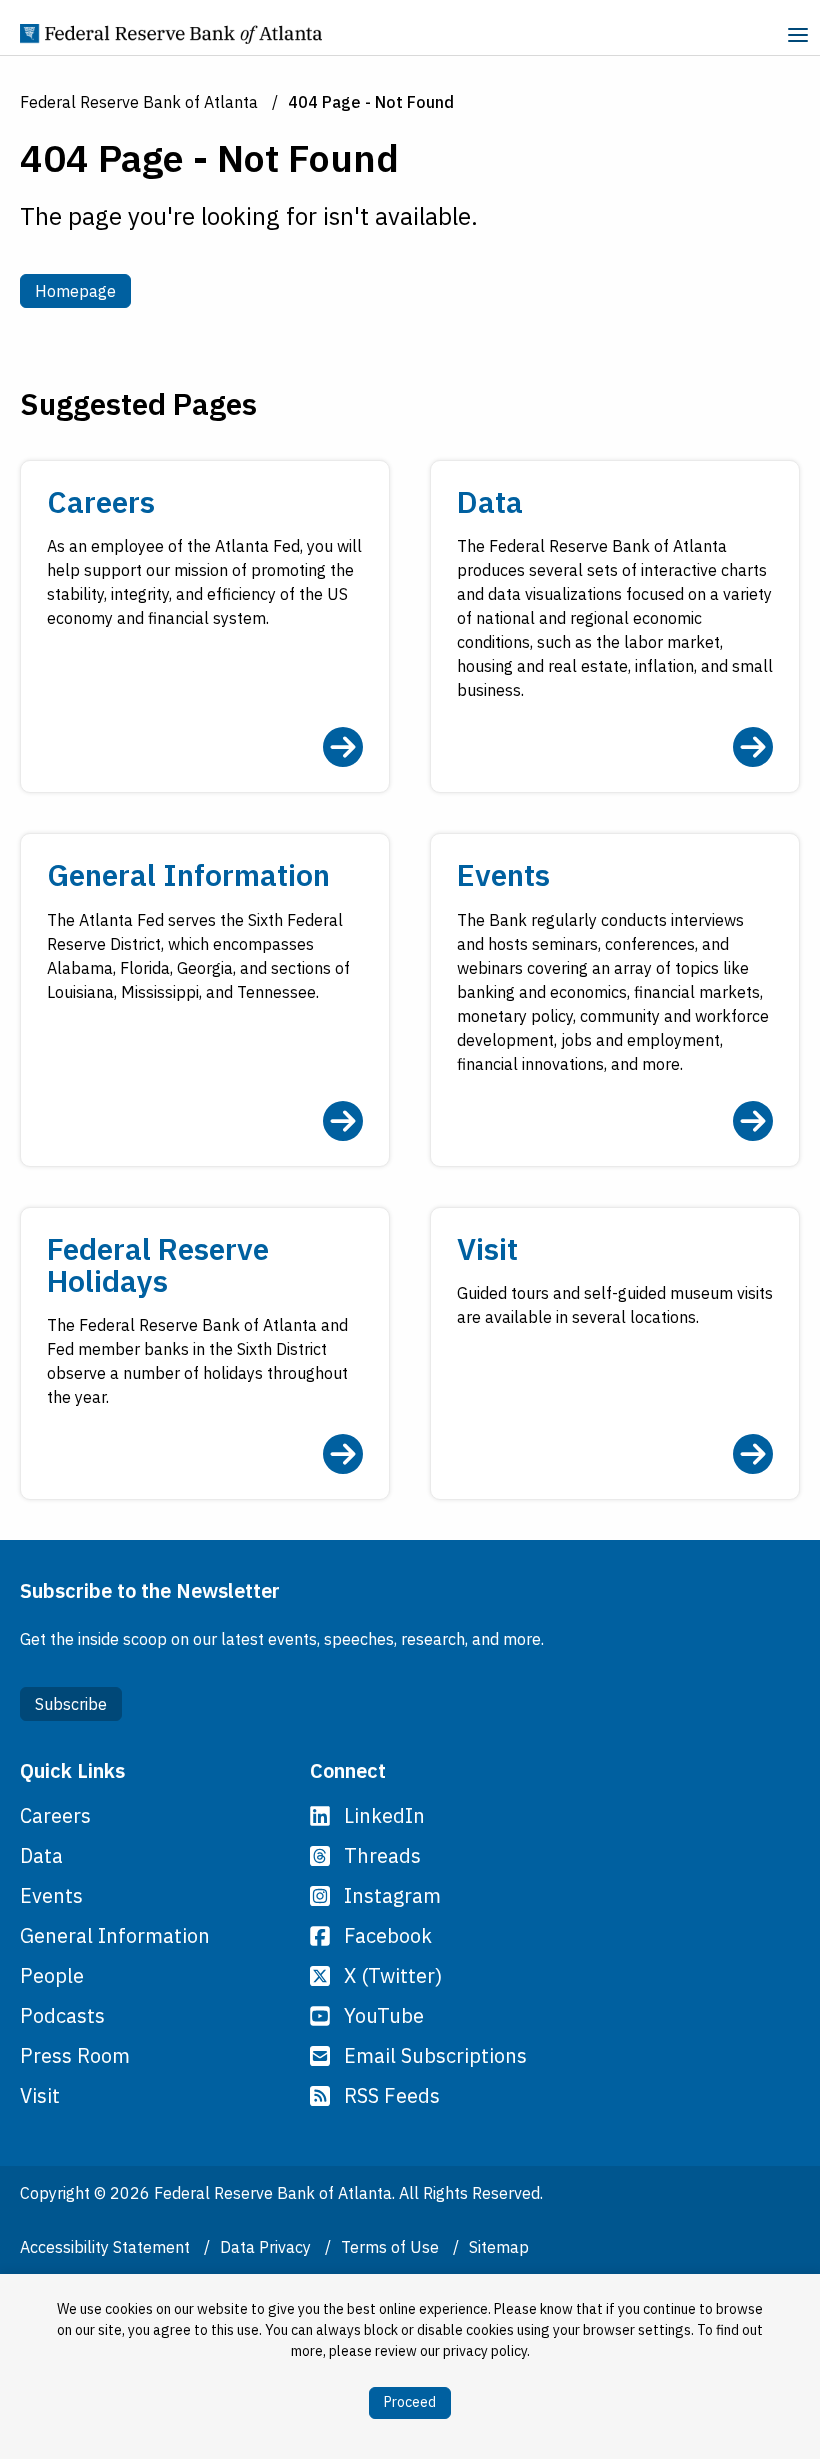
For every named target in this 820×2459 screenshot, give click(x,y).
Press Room (75, 2055)
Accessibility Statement (107, 2247)
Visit (40, 2095)
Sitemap (499, 2247)
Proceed (410, 2402)
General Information (115, 1935)
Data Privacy (267, 2247)
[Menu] (798, 37)
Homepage (83, 290)
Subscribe (71, 1704)
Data (41, 1855)
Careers (55, 1815)
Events (51, 1895)
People (52, 1975)
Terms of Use (392, 2247)
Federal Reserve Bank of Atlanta (139, 102)
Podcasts (62, 2015)
